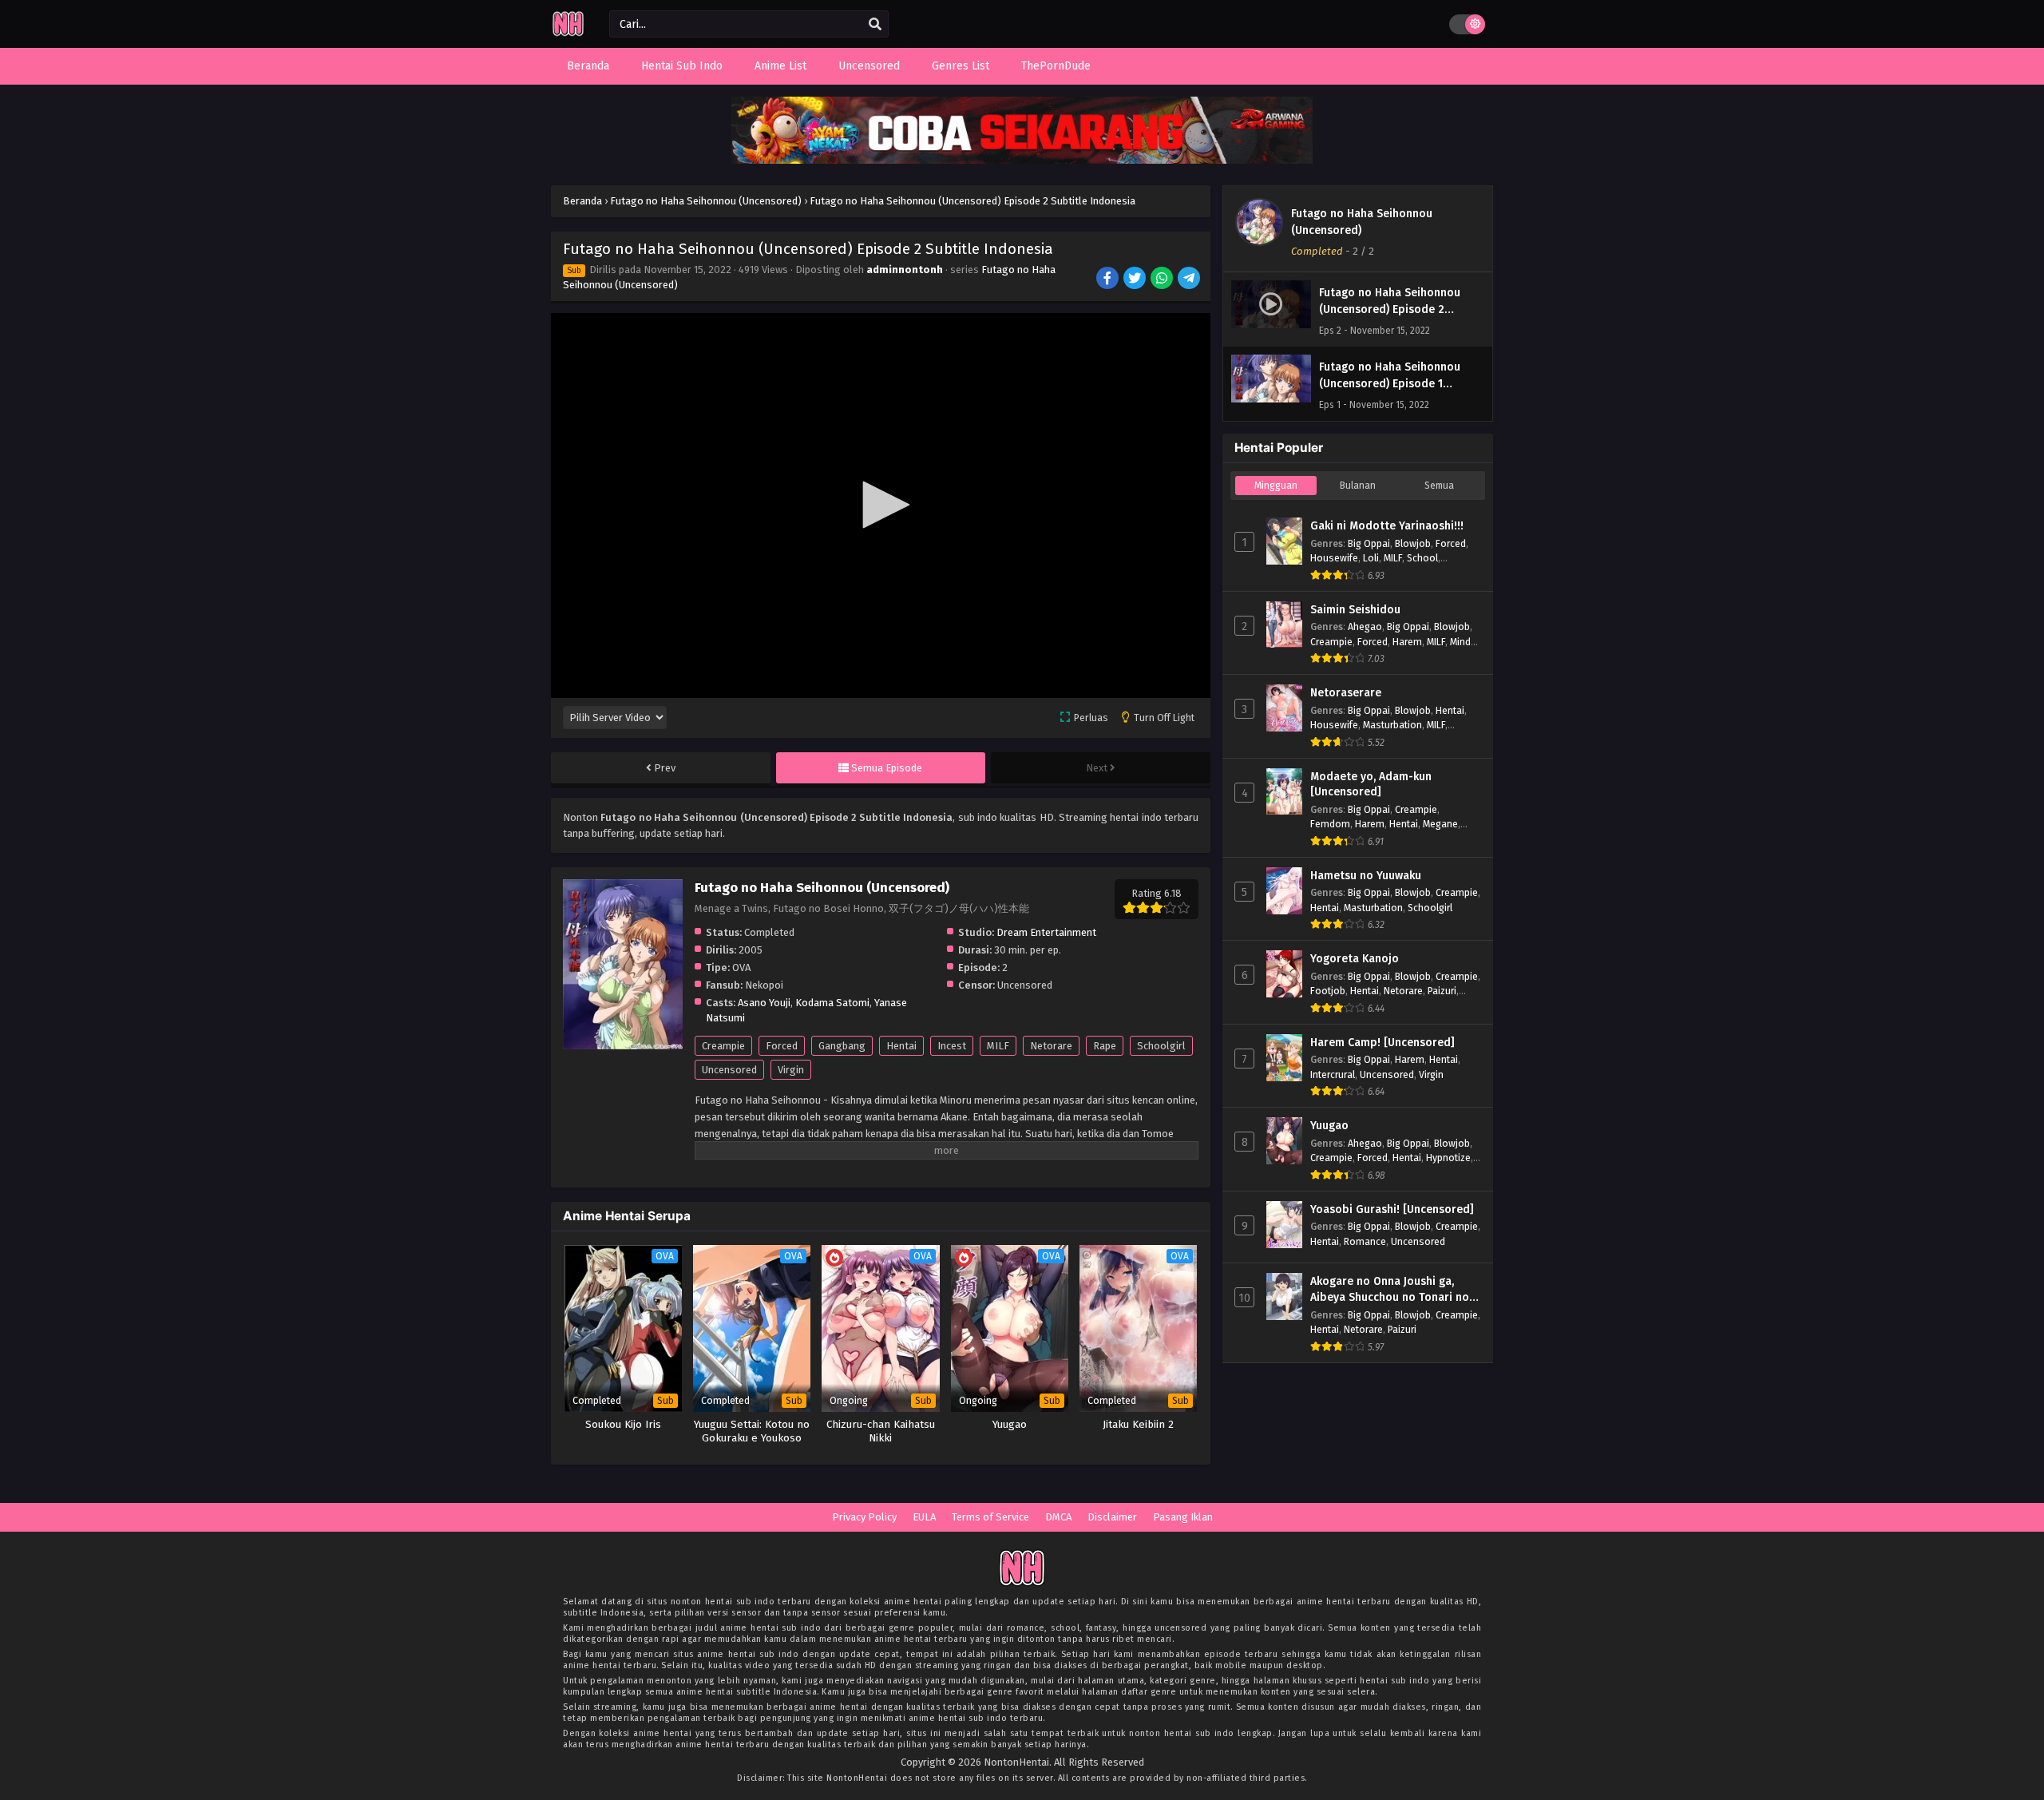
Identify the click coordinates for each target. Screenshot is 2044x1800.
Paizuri (1442, 991)
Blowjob (1413, 543)
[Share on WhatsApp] (1163, 280)
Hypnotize (1448, 1158)
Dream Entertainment (1046, 932)
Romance (1365, 1241)
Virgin (791, 1070)
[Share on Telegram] (1190, 280)
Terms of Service (990, 1517)
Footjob (1328, 991)
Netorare (1051, 1046)
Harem (1407, 642)
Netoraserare (1346, 693)
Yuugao (1329, 1126)
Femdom (1330, 824)
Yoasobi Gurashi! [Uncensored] (1392, 1209)
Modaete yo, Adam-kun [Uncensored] (1371, 785)
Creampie (723, 1046)
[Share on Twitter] (1136, 280)
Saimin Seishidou (1355, 610)
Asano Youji (764, 1003)
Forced (782, 1046)
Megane (1440, 824)
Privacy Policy (864, 1517)
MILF (998, 1046)
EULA (924, 1517)
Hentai (901, 1046)
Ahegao (1365, 626)
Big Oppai (1369, 543)
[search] (875, 25)
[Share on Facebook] (1109, 280)
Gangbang (842, 1046)
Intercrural (1333, 1074)
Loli (1371, 558)
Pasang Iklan (1183, 1517)
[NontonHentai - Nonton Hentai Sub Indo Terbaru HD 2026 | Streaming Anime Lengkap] (568, 34)
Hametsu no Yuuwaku (1366, 876)
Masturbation (1392, 725)
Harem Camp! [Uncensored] (1382, 1043)
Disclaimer (1112, 1517)
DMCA (1058, 1517)
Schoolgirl (1161, 1046)
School (1422, 558)
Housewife (1334, 558)
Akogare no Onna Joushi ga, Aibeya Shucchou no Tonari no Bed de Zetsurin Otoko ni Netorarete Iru (1390, 1290)
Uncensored (729, 1070)
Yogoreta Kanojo (1355, 959)
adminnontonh (905, 270)
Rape (1105, 1046)
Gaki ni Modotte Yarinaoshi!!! (1387, 526)
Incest (952, 1046)
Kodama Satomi (832, 1003)
